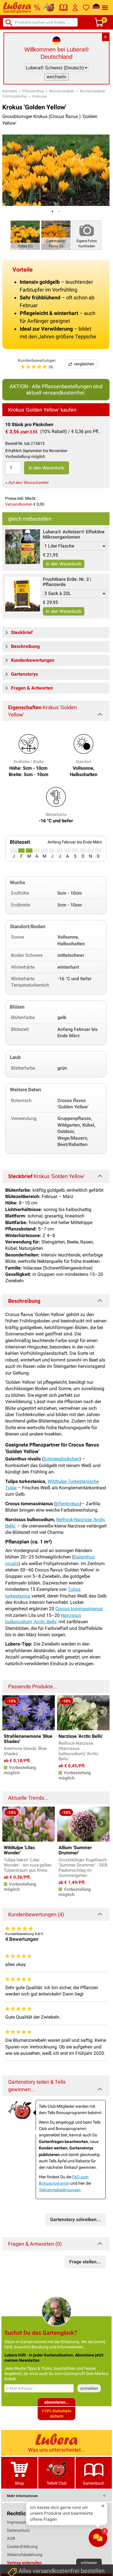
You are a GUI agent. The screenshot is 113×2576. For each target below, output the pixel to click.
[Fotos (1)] (25, 235)
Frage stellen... (85, 2262)
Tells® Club (57, 2483)
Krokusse (39, 96)
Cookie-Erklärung (22, 2546)
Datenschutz (18, 2530)
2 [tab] (59, 211)
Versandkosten (19, 504)
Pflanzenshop (33, 91)
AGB (11, 2538)
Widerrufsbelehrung (25, 2555)
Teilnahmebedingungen (60, 2190)
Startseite (10, 91)
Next (102, 1712)
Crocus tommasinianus (79, 1609)
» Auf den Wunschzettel (27, 482)
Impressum (17, 2522)
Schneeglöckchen (61, 1459)
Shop (19, 2483)
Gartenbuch (94, 2483)
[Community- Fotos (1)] (56, 235)
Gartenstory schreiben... (75, 2220)
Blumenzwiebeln (62, 91)
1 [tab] (52, 211)
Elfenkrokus (68, 1504)
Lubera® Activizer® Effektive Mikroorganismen (74, 534)
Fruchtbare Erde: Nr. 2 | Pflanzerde (67, 582)
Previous (10, 1712)
